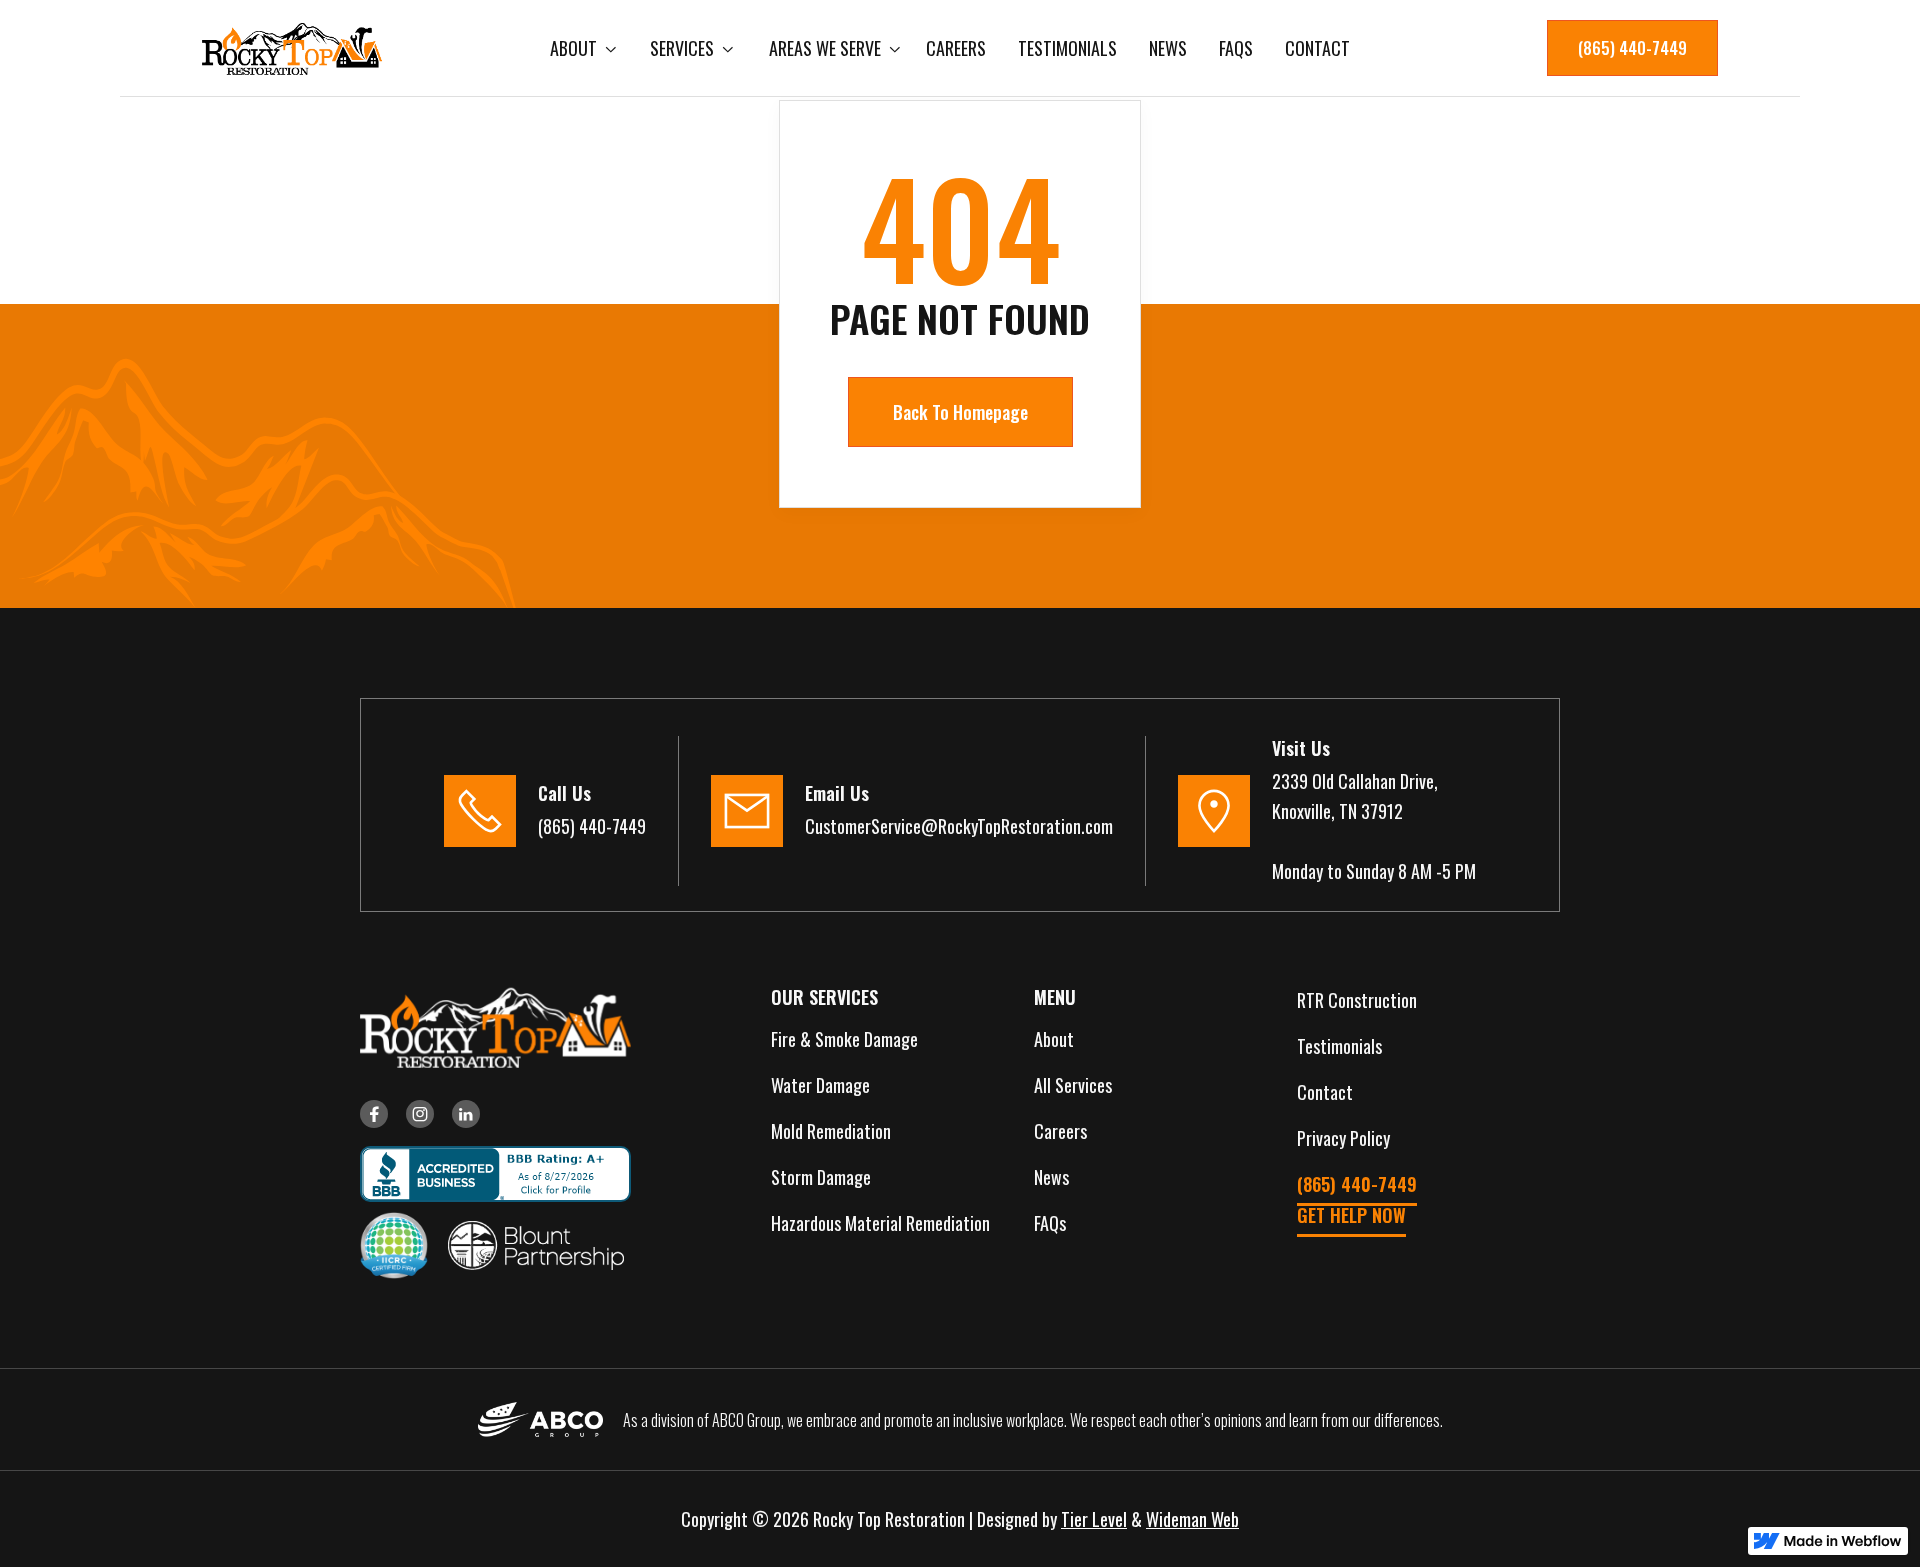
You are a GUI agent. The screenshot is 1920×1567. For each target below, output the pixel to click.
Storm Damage (821, 1177)
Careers (956, 48)
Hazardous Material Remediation (880, 1223)
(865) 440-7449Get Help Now (1357, 1199)
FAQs (1236, 48)
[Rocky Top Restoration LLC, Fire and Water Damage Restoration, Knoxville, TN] (487, 1174)
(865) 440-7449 (1632, 48)
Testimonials (1067, 48)
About (1054, 1039)
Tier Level (1094, 1519)
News (1168, 48)
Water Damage (820, 1085)
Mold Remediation (831, 1131)
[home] (292, 48)
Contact (1317, 48)
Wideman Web (1192, 1519)
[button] (580, 48)
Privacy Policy (1343, 1138)
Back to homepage (960, 412)
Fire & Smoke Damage (844, 1039)
